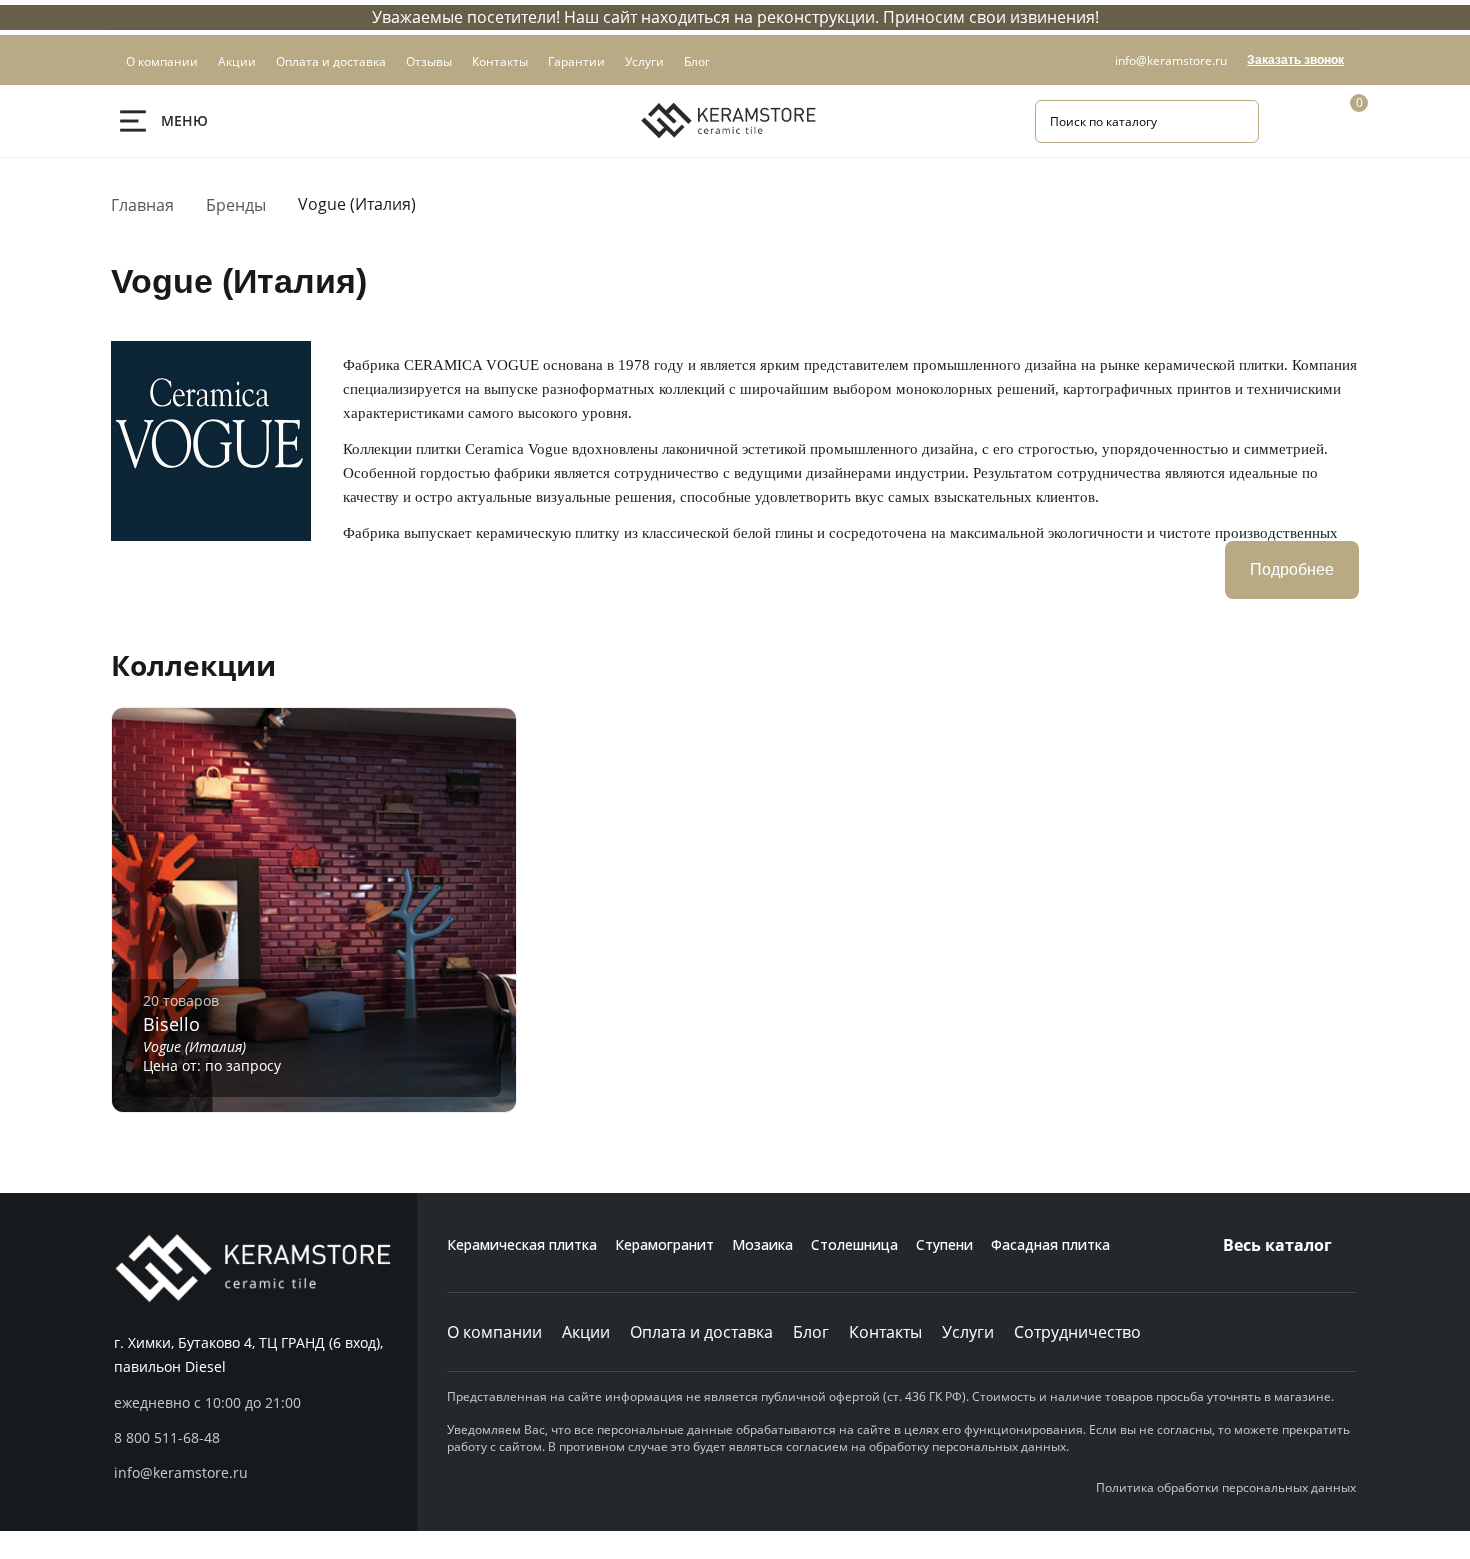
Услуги (968, 1332)
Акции (586, 1332)
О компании (494, 1332)
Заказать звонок (1295, 60)
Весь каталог (1277, 1245)
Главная (142, 205)
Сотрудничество (1077, 1332)
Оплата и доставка (701, 1332)
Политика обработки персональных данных (1226, 1487)
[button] (265, 1438)
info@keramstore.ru (1171, 60)
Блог (811, 1332)
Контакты (885, 1332)
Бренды (236, 205)
